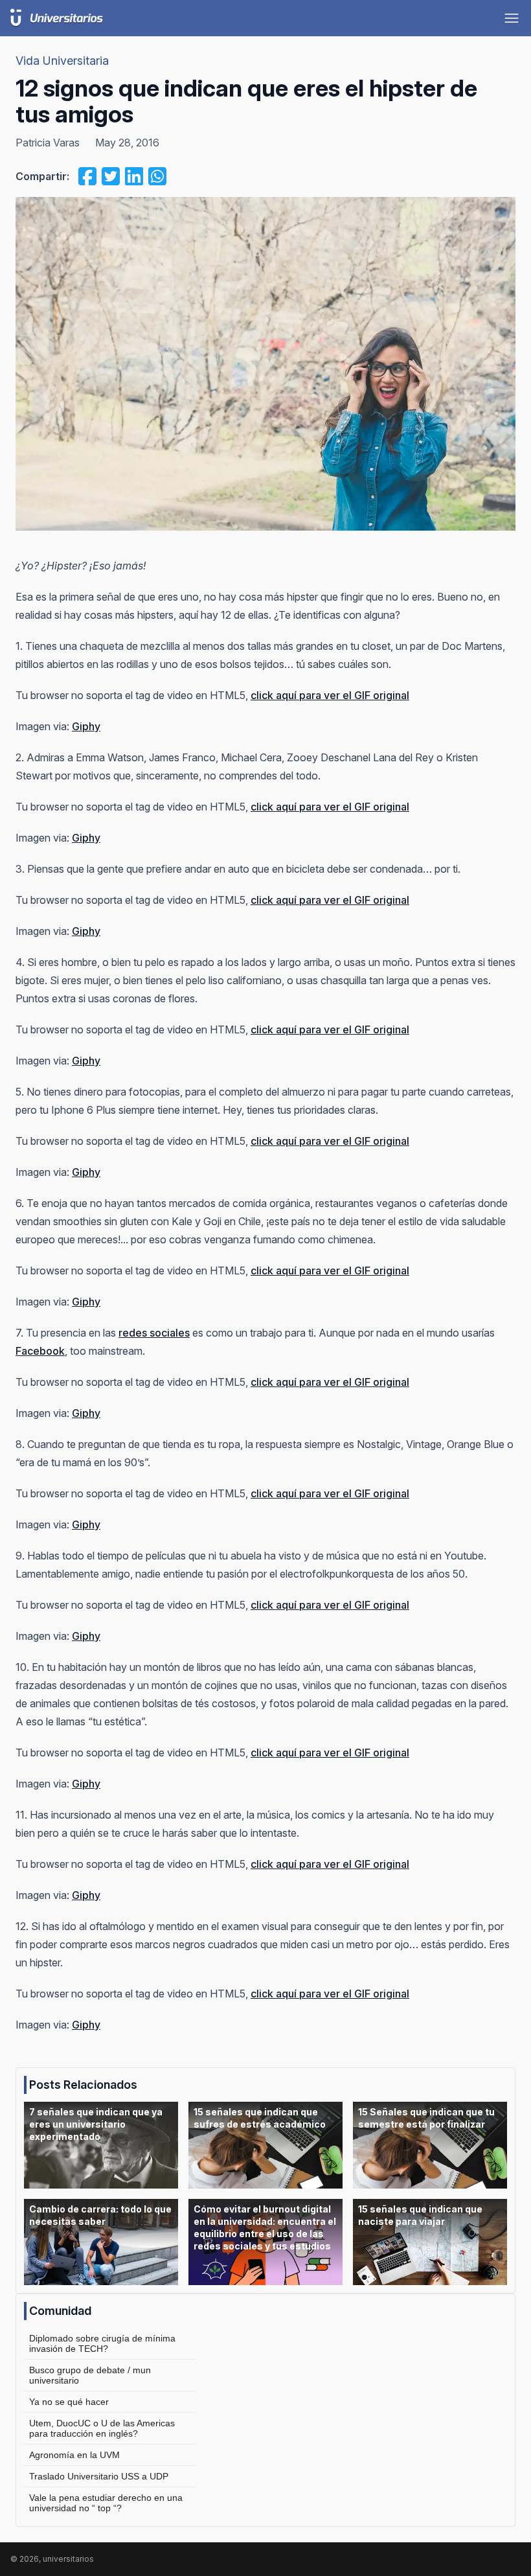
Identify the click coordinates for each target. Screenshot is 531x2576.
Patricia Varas (48, 143)
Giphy (86, 726)
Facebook (40, 1351)
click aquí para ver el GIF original (330, 695)
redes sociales (154, 1333)
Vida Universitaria (62, 61)
